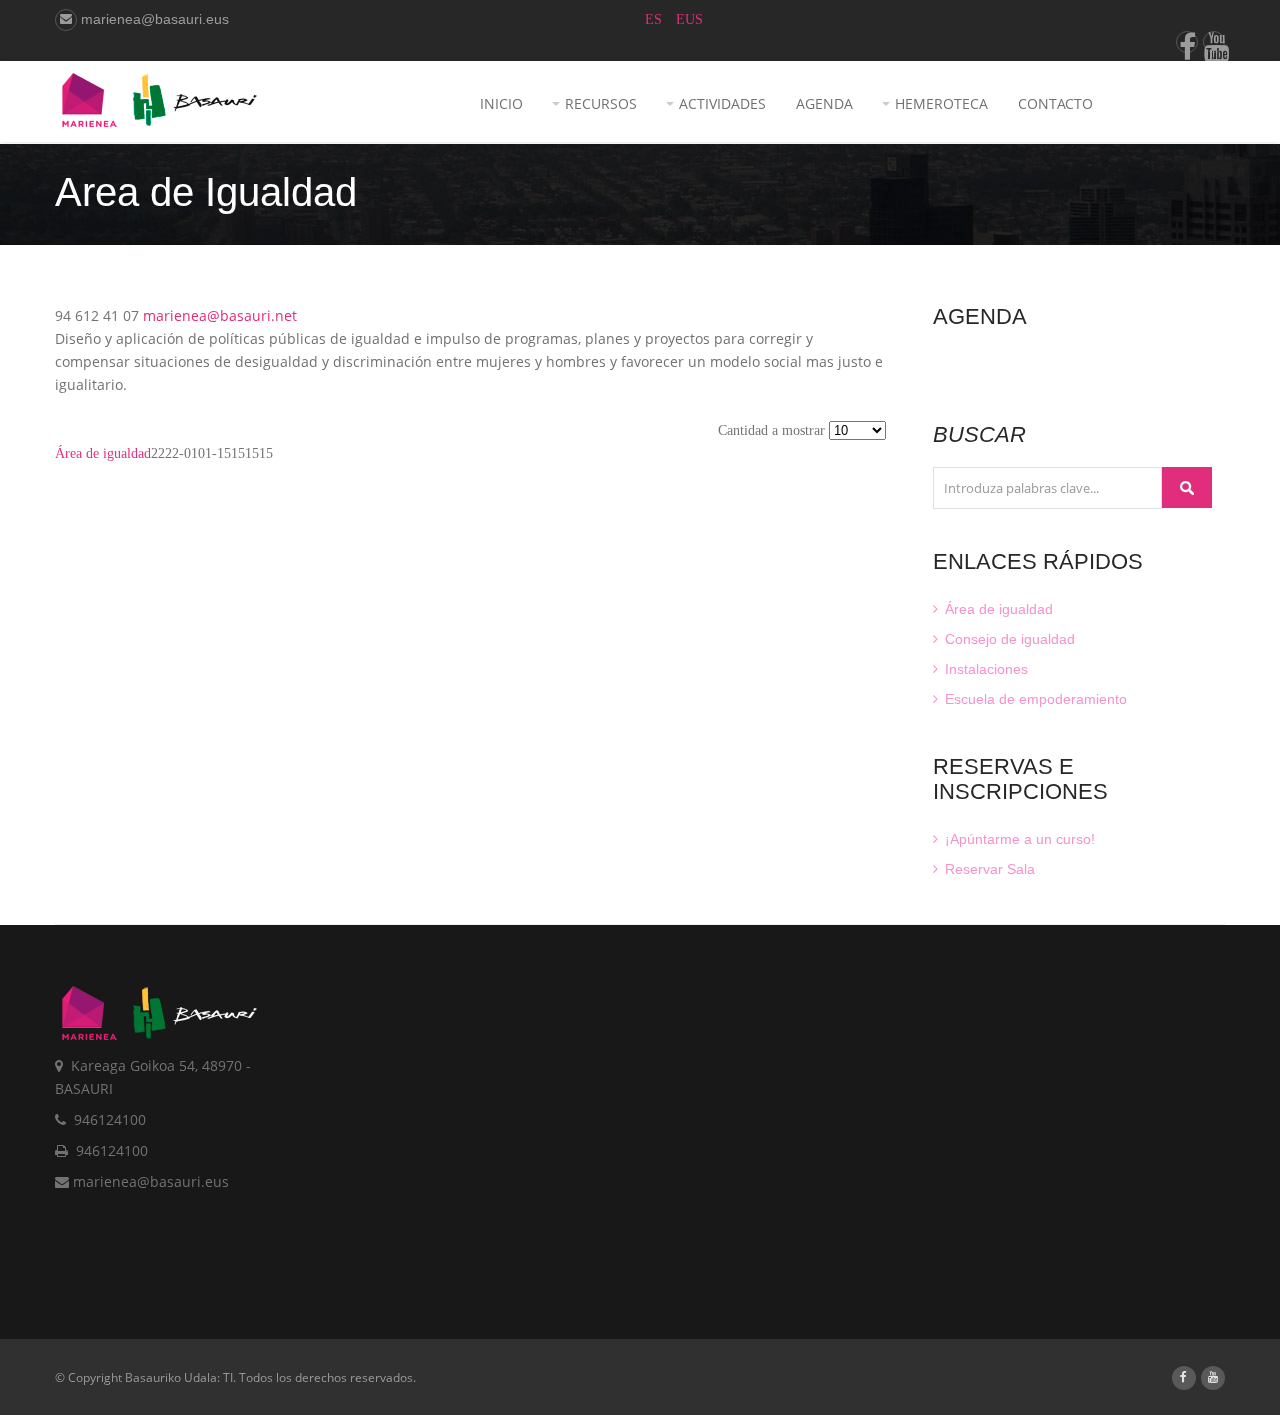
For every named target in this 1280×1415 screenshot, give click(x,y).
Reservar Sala (988, 869)
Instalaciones (984, 669)
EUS (689, 19)
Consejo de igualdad (1008, 639)
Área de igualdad (103, 453)
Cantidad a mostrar (773, 430)
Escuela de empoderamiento (1034, 699)
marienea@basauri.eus (153, 19)
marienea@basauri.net (220, 315)
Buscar (1187, 487)
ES (655, 19)
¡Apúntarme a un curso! (1018, 839)
